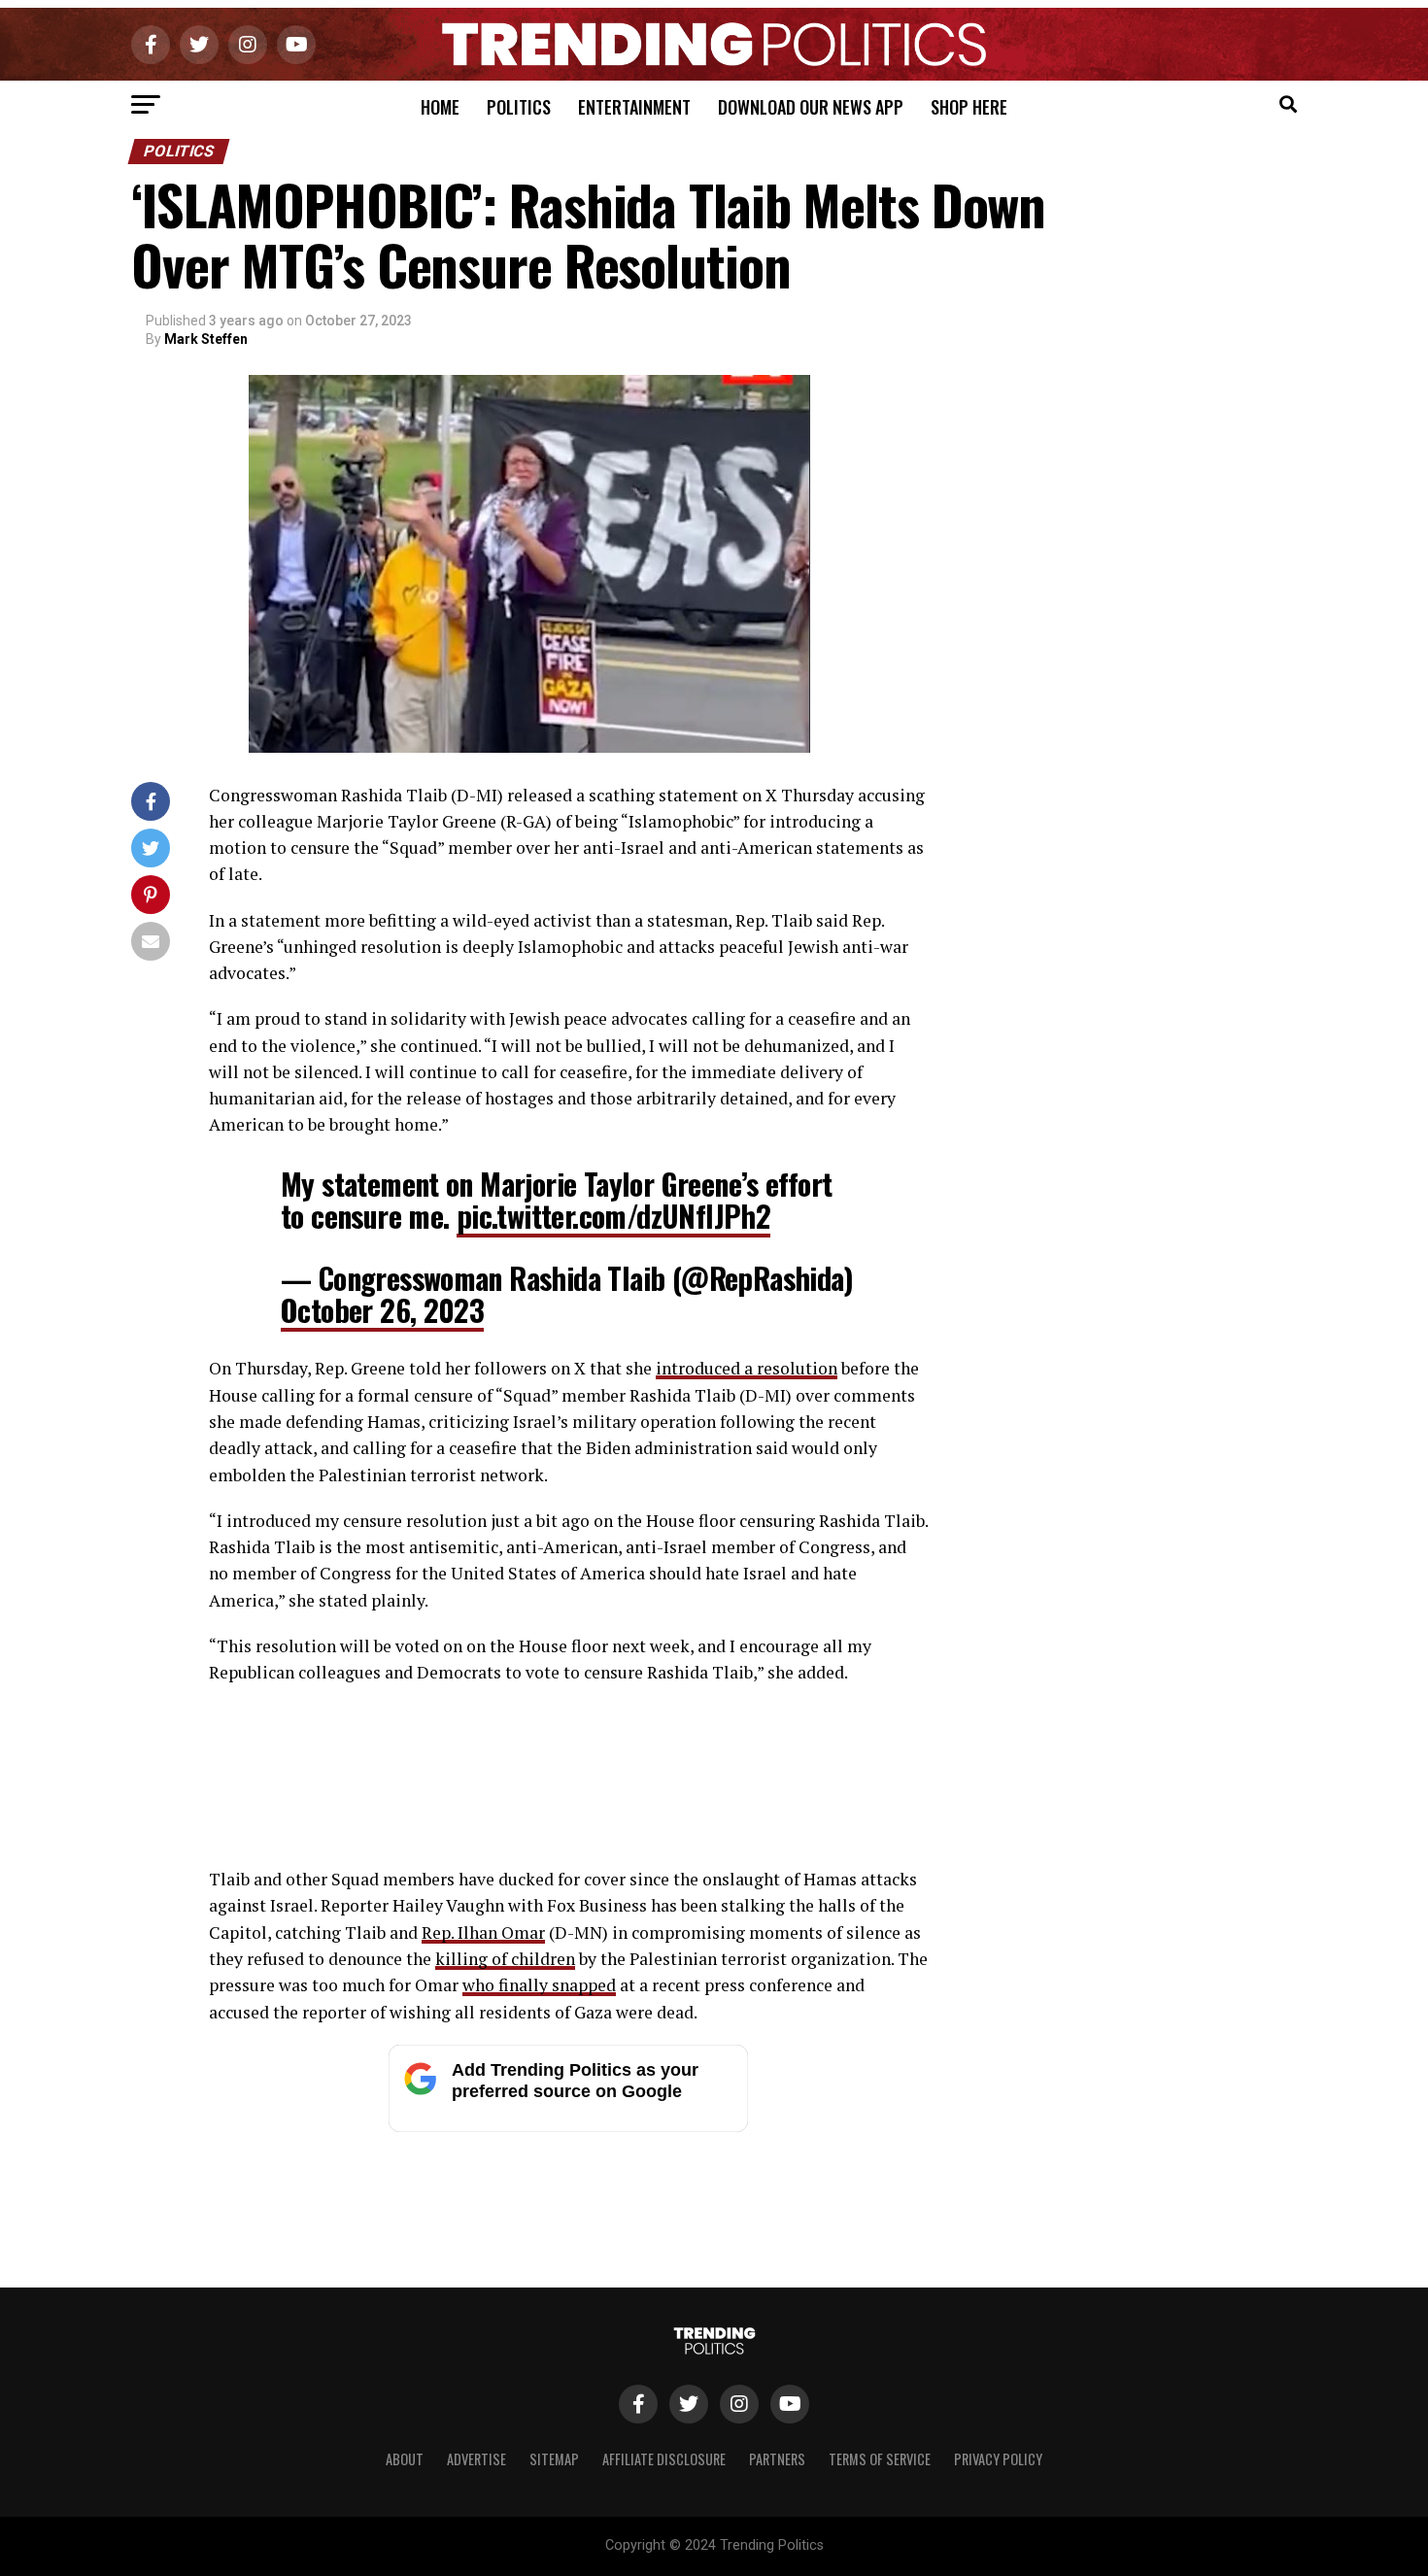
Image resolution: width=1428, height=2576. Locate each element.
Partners (777, 2459)
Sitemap (554, 2459)
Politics (519, 107)
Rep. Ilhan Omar (483, 1932)
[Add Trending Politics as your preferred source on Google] (568, 2127)
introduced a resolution (747, 1368)
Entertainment (634, 107)
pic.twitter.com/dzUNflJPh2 (613, 1216)
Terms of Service (880, 2459)
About (405, 2459)
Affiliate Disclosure (664, 2459)
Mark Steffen (206, 339)
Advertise (476, 2459)
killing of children (505, 1959)
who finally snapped (539, 1985)
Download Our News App (811, 107)
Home (440, 107)
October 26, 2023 (382, 1310)
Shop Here (969, 107)
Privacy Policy (998, 2459)
